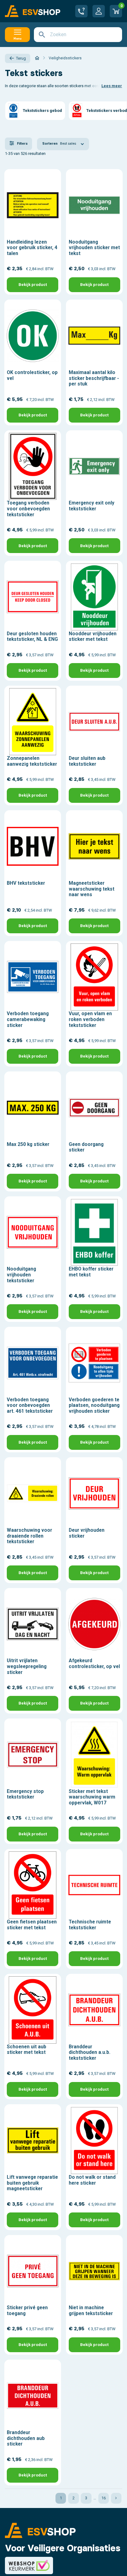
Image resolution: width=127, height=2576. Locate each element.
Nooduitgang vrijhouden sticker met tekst (94, 248)
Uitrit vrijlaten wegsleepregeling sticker (27, 1666)
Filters (22, 144)
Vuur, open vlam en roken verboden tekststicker (90, 1019)
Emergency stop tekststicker (25, 1794)
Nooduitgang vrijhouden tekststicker (21, 1275)
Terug (21, 58)
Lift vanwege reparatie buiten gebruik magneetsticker (32, 2183)
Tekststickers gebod (42, 111)
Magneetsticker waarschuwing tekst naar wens (92, 889)
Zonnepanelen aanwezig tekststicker (32, 761)
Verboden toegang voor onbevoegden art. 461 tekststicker (30, 1405)
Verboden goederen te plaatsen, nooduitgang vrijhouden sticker (94, 1405)
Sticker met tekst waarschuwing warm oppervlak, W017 (92, 1797)
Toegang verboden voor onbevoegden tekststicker (28, 509)
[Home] (37, 58)
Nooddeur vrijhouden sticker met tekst (93, 637)
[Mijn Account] (99, 11)
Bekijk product (33, 285)
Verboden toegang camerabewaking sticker (28, 1019)
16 (104, 2498)
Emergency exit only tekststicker (92, 506)
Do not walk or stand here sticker (92, 2180)
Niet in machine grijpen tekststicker (91, 2311)
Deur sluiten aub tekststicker (87, 761)
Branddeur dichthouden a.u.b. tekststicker (90, 2052)
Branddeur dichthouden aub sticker (26, 2438)
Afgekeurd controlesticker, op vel (94, 1664)
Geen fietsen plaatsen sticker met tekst (32, 1925)
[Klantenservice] (81, 11)
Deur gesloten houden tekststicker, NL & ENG (32, 637)
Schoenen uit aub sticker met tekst (27, 2050)
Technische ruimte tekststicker (90, 1925)
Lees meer (112, 86)
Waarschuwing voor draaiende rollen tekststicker (29, 1536)
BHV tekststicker (26, 883)
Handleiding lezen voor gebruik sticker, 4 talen (32, 248)
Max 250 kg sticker (28, 1144)
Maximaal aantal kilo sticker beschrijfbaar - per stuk (94, 378)
